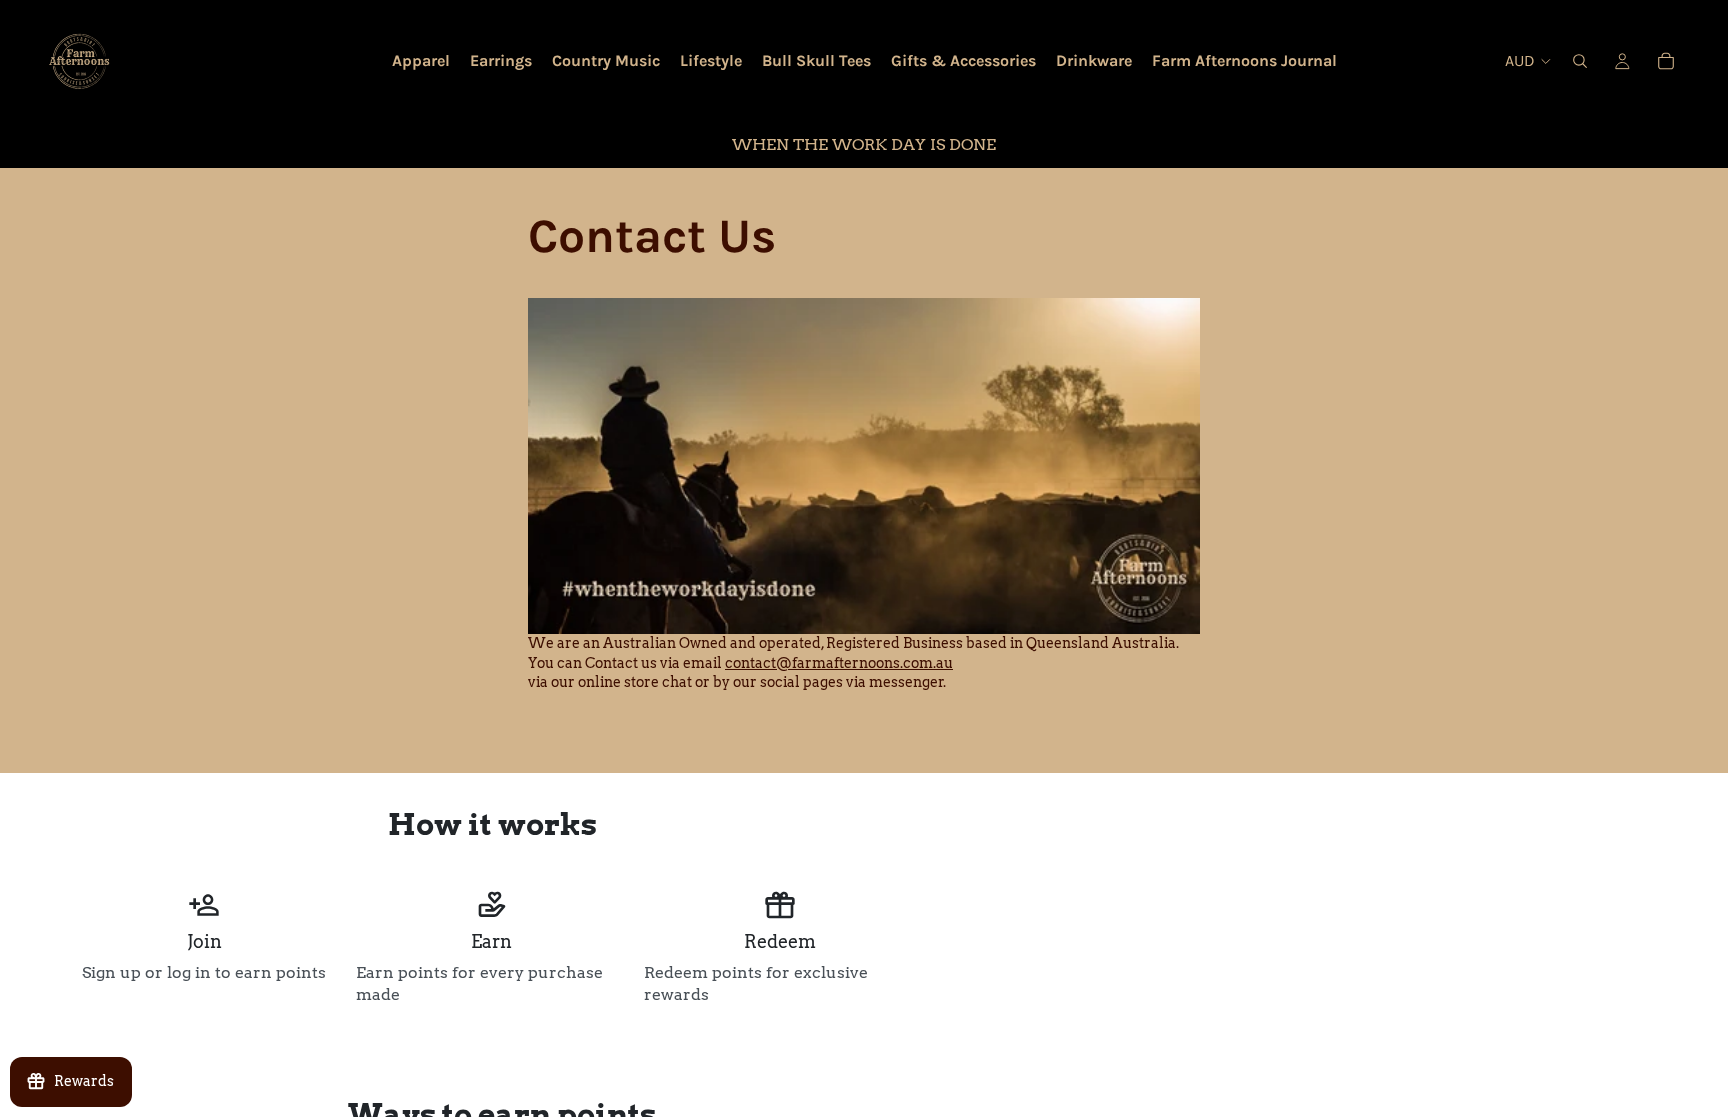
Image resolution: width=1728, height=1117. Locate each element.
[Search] (1580, 61)
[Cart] (1666, 61)
